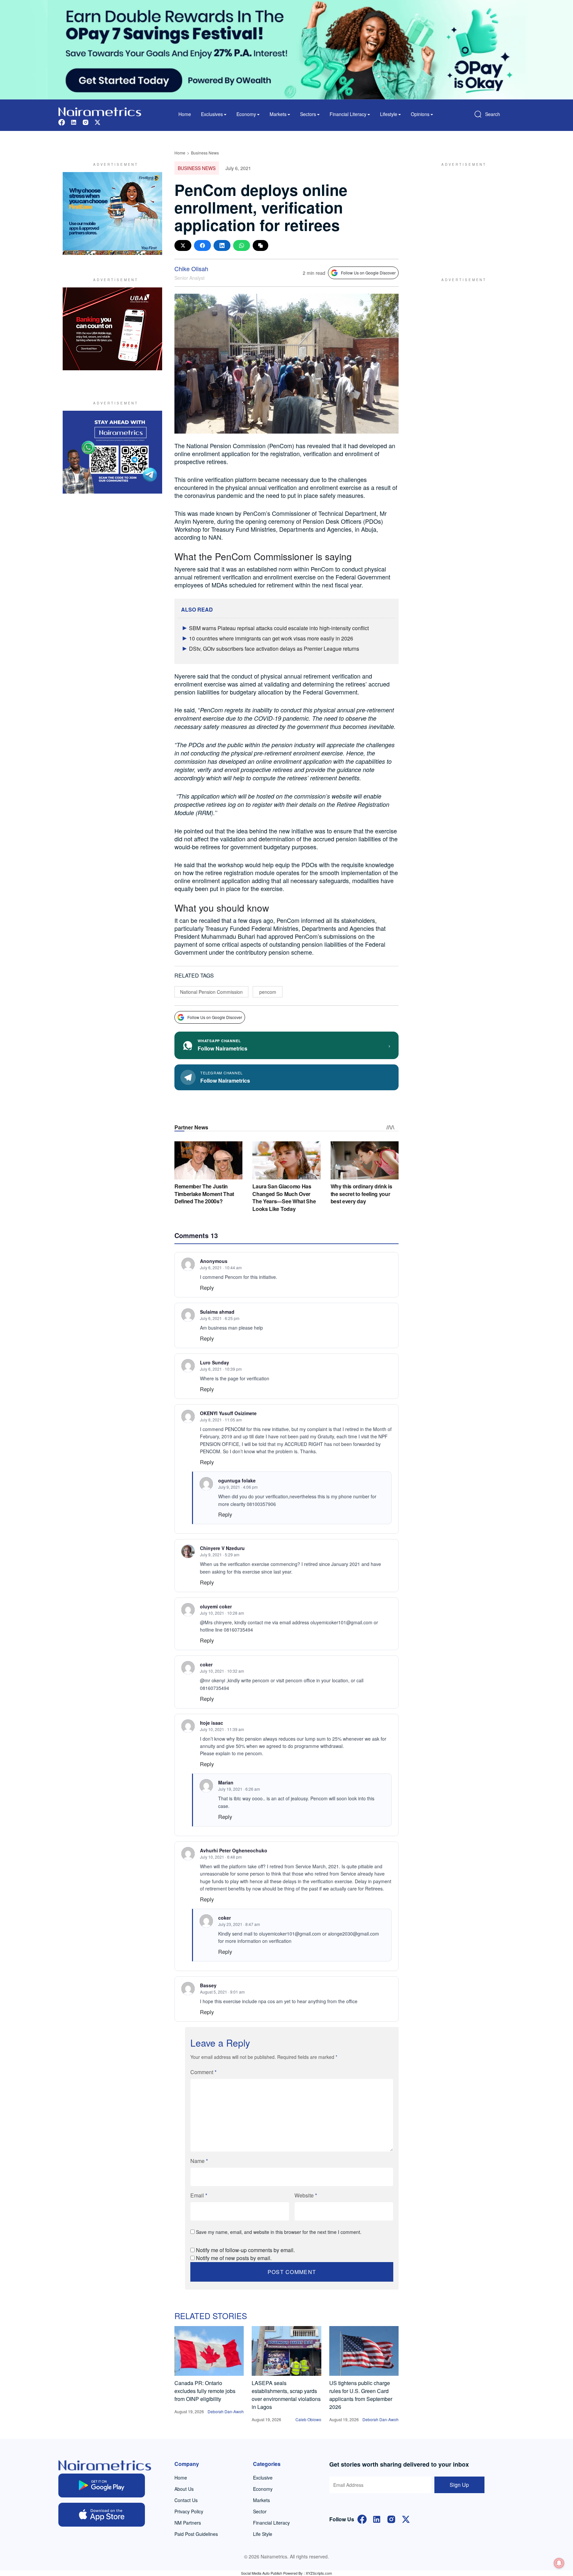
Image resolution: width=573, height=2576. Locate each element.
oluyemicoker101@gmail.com (341, 1622)
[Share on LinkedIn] (222, 245)
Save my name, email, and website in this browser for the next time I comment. (279, 2232)
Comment (203, 2072)
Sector (260, 2511)
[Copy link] (260, 245)
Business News (205, 153)
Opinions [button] (420, 114)
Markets (261, 2500)
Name (199, 2161)
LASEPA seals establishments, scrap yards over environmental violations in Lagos (286, 2395)
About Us (184, 2489)
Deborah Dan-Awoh (226, 2411)
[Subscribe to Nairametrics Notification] (559, 2563)
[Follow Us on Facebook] (362, 2519)
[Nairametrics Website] (100, 111)
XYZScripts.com (319, 2573)
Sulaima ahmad (217, 1312)
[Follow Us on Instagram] (391, 2519)
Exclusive (263, 2478)
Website (306, 2195)
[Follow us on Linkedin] (74, 121)
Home (185, 114)
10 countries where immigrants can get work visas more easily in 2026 (271, 638)
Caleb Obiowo (308, 2419)
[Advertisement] (461, 213)
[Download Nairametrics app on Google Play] (102, 2486)
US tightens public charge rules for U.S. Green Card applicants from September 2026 (361, 2395)
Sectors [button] (308, 114)
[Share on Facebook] (202, 245)
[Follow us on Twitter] (97, 121)
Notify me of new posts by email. (234, 2258)
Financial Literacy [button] (348, 114)
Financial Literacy (271, 2523)
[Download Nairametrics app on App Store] (102, 2515)
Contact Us (186, 2500)
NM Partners (188, 2523)
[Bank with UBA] (112, 329)
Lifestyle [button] (389, 114)
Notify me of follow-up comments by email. (245, 2250)
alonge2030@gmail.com (353, 1934)
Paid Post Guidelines (196, 2534)
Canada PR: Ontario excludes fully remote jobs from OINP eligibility (205, 2391)
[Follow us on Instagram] (86, 121)
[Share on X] (183, 245)
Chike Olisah (191, 269)
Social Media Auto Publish (262, 2573)
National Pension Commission (211, 992)
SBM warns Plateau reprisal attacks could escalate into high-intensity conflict (279, 628)
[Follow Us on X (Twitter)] (406, 2519)
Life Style (263, 2534)
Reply (207, 1288)
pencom (268, 992)
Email (199, 2195)
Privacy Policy (189, 2511)
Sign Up (459, 2485)
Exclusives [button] (212, 114)
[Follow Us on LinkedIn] (377, 2519)
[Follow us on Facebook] (62, 121)
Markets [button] (278, 114)
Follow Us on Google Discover (368, 273)
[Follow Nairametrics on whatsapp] (112, 452)
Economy (263, 2489)
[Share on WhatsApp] (242, 245)
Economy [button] (246, 114)
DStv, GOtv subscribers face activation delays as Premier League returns (274, 649)
